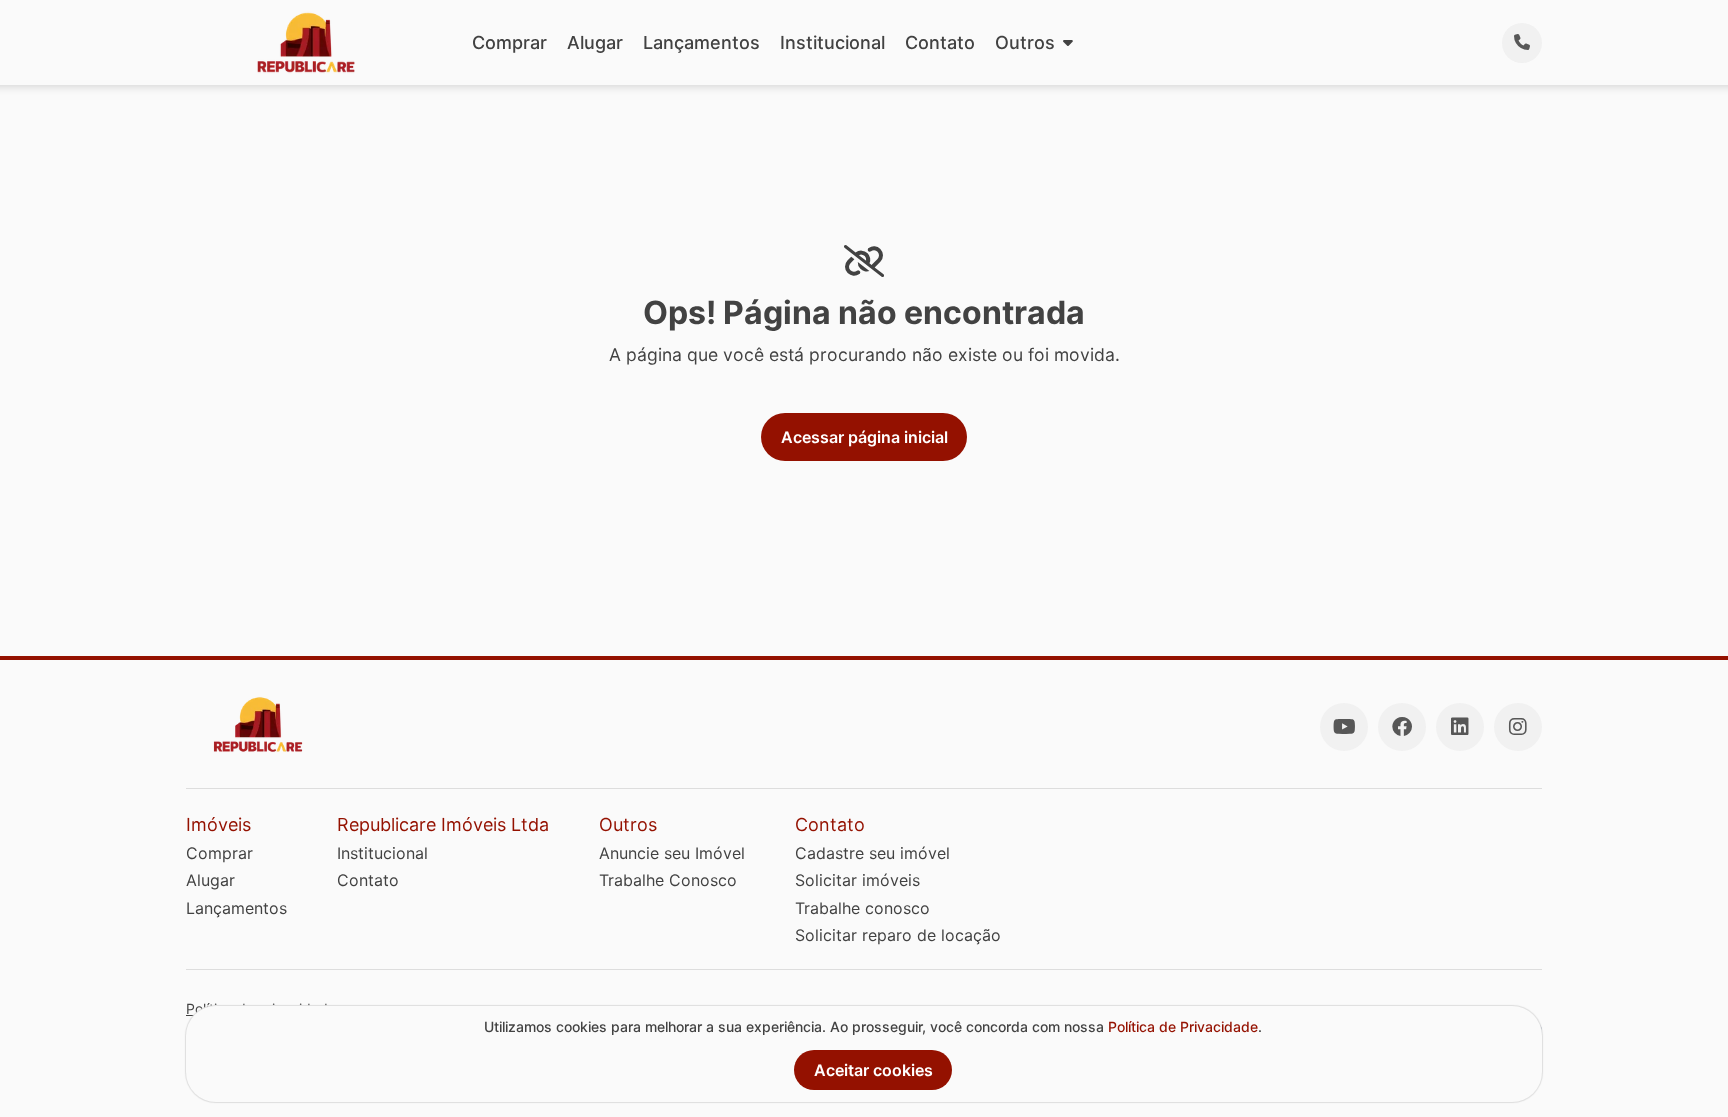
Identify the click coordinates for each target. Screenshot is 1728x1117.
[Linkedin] (1460, 727)
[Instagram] (1518, 727)
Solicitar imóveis (857, 880)
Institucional (832, 42)
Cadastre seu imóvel (872, 853)
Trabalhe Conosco (668, 880)
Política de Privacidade (1183, 1026)
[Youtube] (1344, 727)
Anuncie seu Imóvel (672, 853)
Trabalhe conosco (862, 908)
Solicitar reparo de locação (898, 935)
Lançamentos (701, 42)
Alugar (595, 42)
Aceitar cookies (873, 1070)
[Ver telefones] (1522, 43)
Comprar (509, 42)
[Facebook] (1402, 727)
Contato (940, 42)
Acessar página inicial (864, 437)
